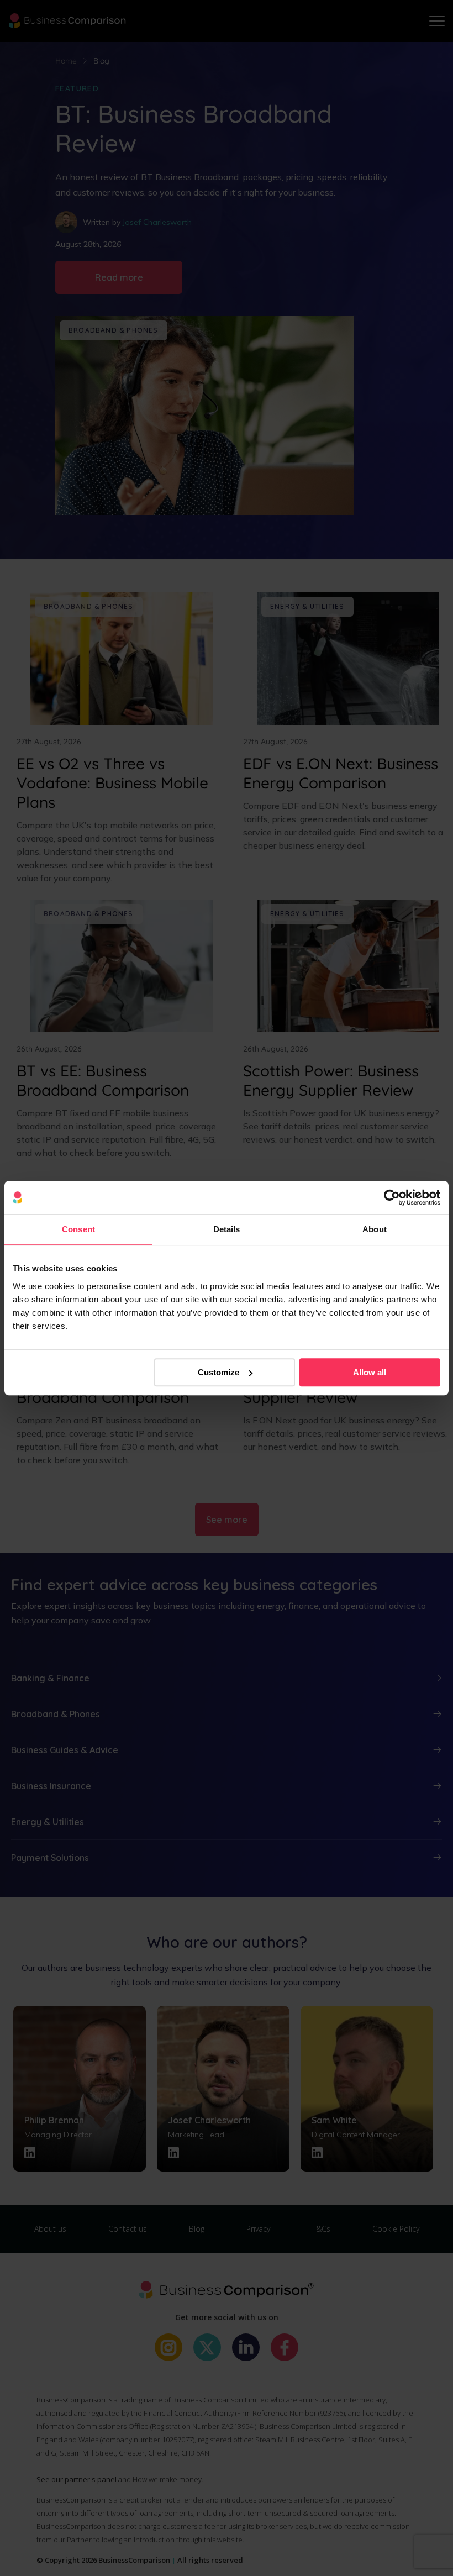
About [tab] (375, 1229)
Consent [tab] (78, 1229)
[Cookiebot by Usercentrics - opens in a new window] (392, 1197)
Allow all (370, 1372)
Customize (218, 1372)
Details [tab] (227, 1229)
